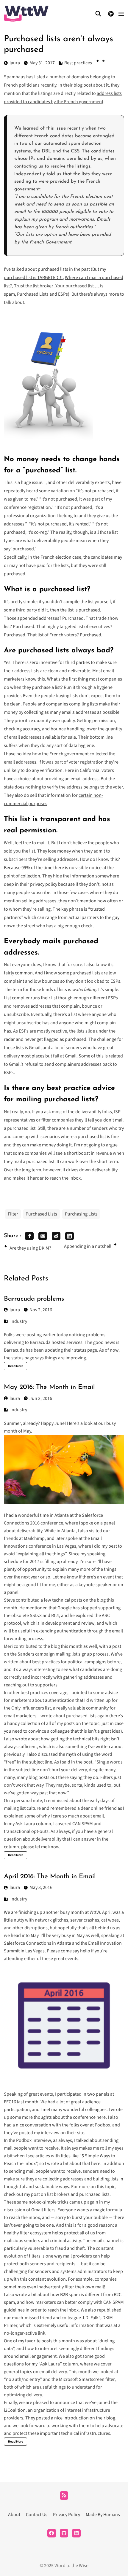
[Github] (64, 2533)
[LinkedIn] (76, 2533)
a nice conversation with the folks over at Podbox (61, 2125)
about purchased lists (75, 1716)
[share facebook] (29, 1236)
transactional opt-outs (26, 1831)
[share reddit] (56, 1236)
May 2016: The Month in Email (49, 1387)
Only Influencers (28, 1708)
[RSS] (64, 2495)
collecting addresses (63, 2179)
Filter (13, 1214)
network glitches (51, 1920)
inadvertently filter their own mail (71, 2287)
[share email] (43, 1236)
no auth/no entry (23, 2379)
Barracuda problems (34, 1299)
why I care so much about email (73, 1816)
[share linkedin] (70, 1236)
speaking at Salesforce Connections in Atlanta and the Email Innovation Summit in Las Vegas (64, 1943)
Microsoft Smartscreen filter (87, 2379)
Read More (16, 1366)
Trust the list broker (34, 286)
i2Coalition (15, 2410)
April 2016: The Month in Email (50, 1877)
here (96, 2164)
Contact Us (37, 2515)
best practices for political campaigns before (76, 1662)
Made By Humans (103, 2515)
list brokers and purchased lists (78, 2194)
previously (14, 1754)
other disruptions (30, 1928)
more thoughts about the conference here (64, 2117)
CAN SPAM (83, 1824)
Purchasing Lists (81, 1214)
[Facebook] (52, 2533)
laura (15, 1310)
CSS (75, 151)
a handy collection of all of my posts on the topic (52, 1723)
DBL (46, 151)
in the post (82, 1762)
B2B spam (70, 2295)
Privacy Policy (67, 2515)
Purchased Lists (41, 1214)
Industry (19, 1321)
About (14, 2515)
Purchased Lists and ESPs (42, 294)
